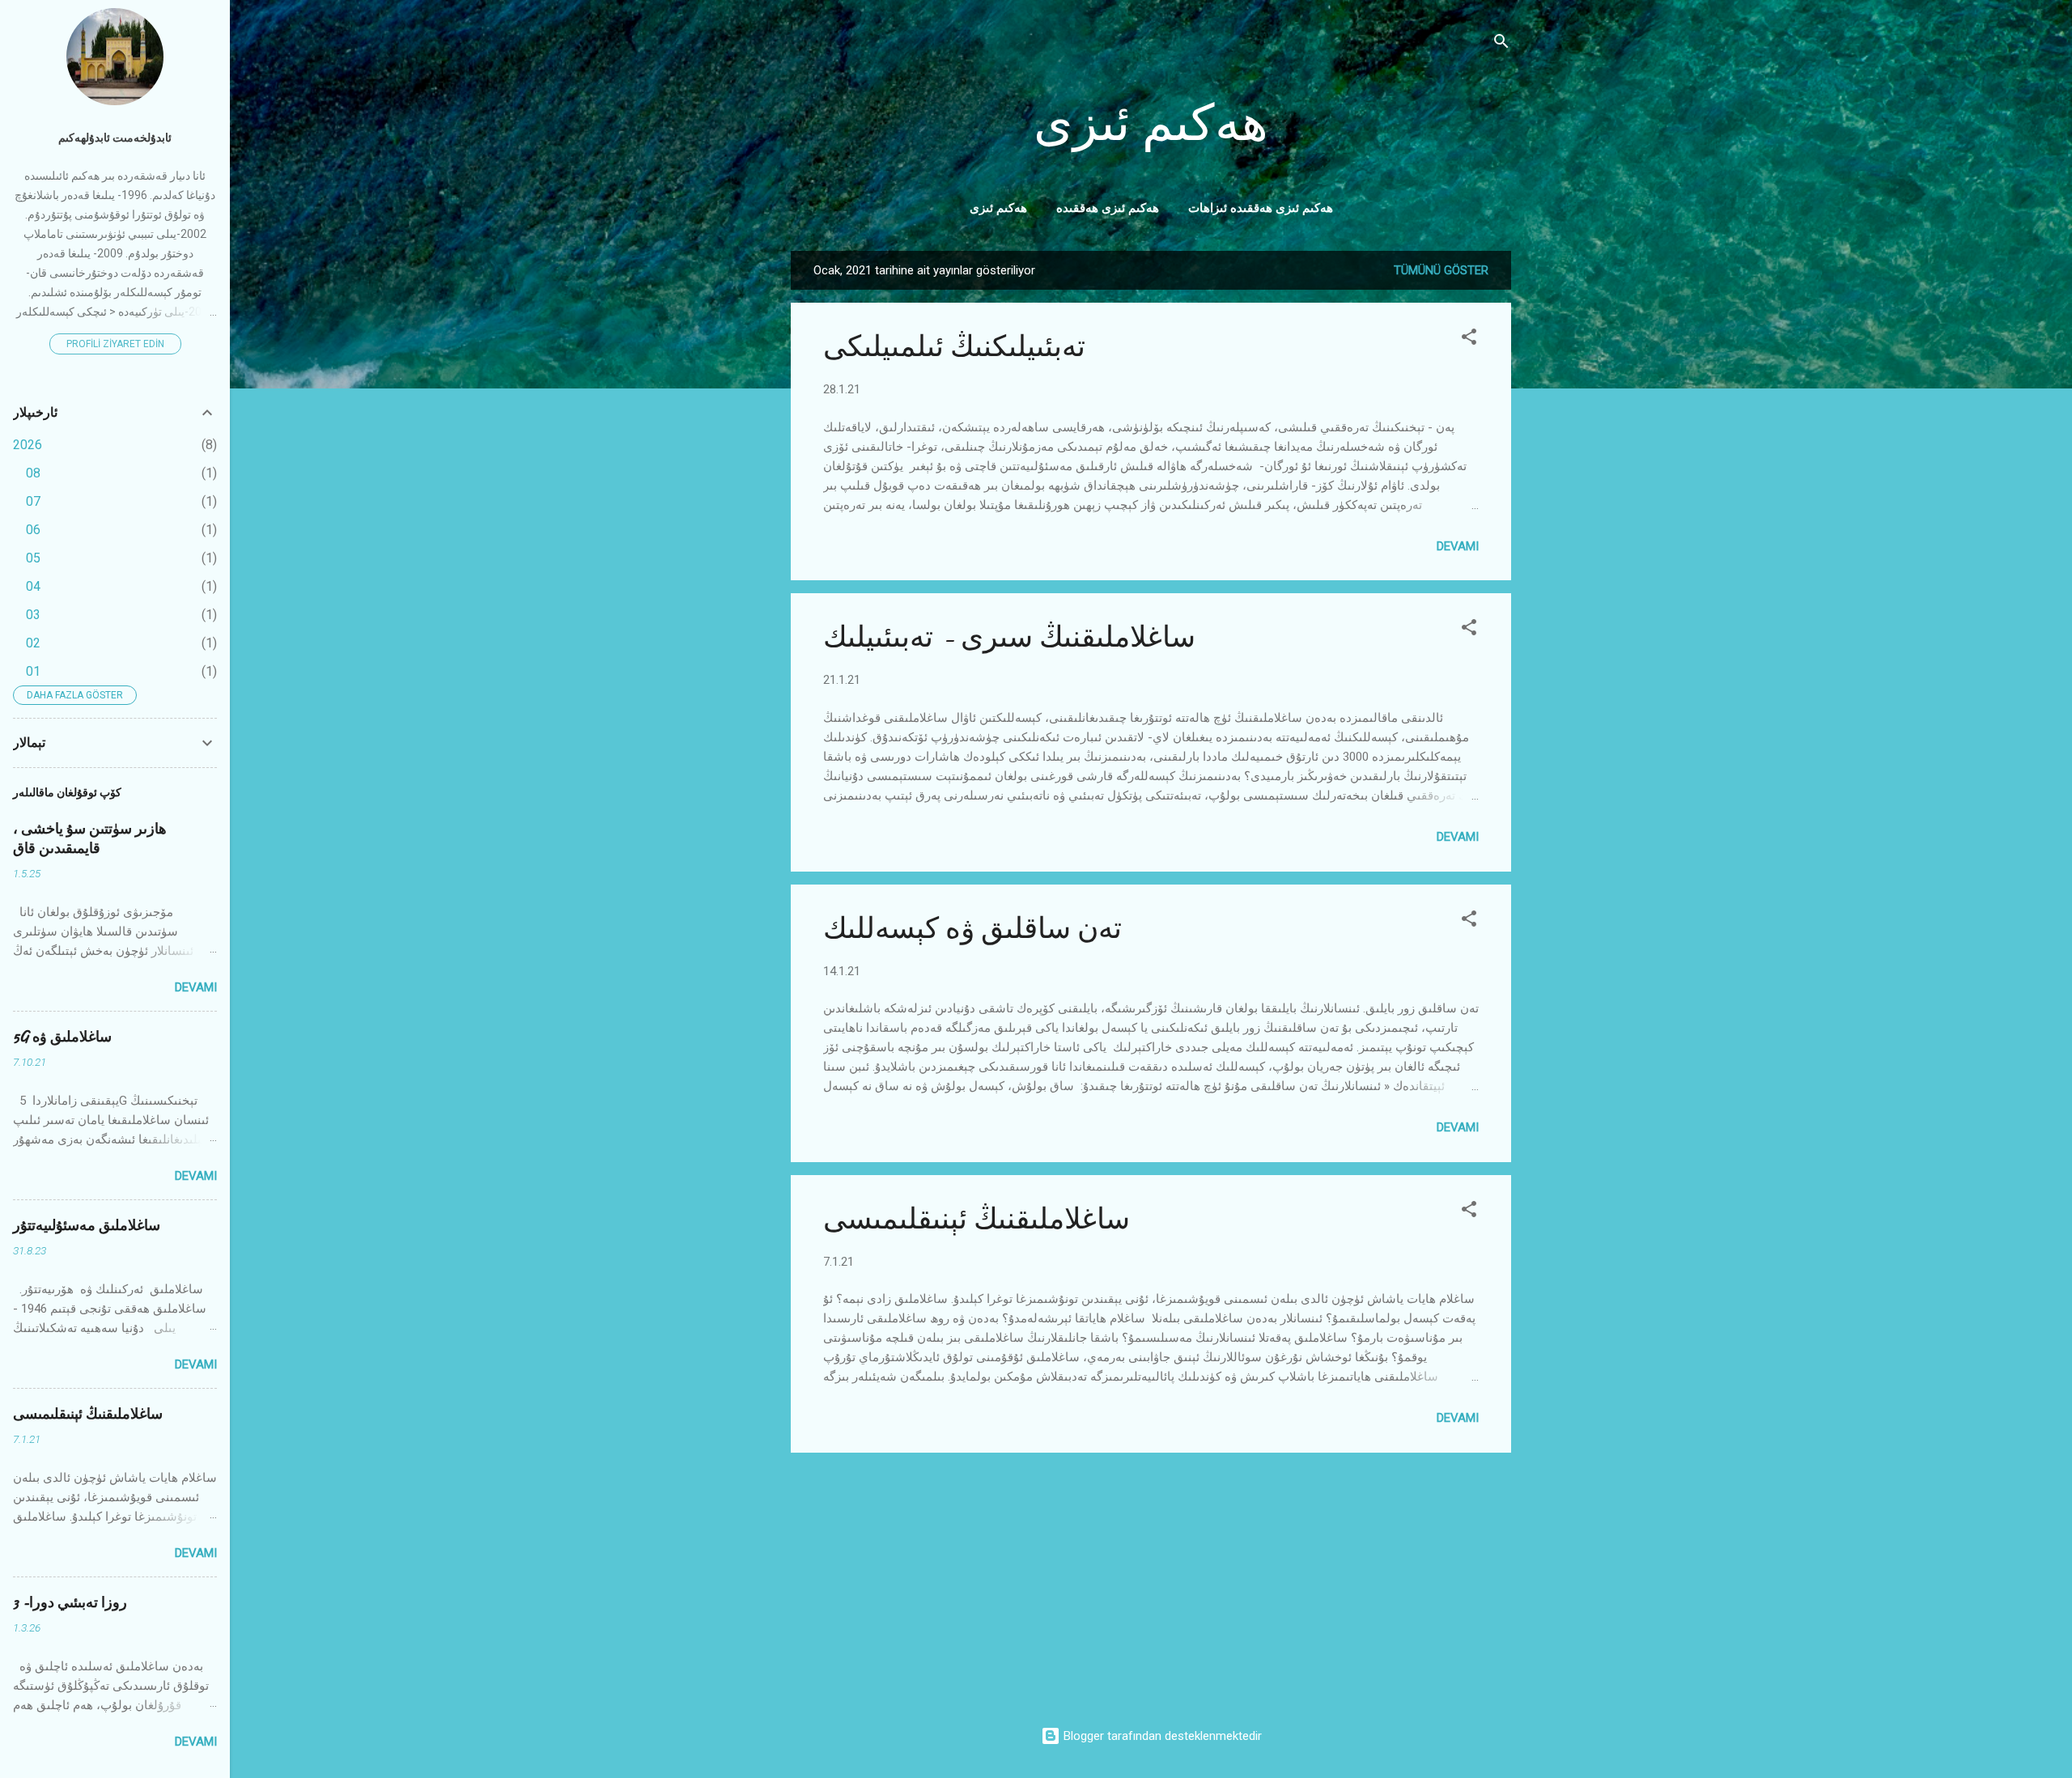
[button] (1469, 339)
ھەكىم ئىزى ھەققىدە (1108, 208)
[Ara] (1501, 44)
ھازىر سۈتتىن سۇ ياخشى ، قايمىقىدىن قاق (90, 839)
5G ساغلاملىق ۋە (62, 1037)
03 (33, 615)
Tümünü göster (1441, 270)
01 (33, 671)
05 (33, 558)
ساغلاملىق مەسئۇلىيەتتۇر (87, 1226)
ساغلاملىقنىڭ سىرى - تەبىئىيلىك (1009, 637)
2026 (28, 445)
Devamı (1458, 546)
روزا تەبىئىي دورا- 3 (70, 1603)
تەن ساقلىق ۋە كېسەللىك (972, 929)
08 (33, 473)
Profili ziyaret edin (115, 344)
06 (33, 530)
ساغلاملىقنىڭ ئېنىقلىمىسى (977, 1219)
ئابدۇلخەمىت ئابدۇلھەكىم (115, 138)
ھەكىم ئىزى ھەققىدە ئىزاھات (1261, 208)
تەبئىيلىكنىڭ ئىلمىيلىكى (954, 347)
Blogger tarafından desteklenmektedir (1161, 1736)
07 (33, 501)
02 (33, 643)
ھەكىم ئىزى (1151, 124)
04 (33, 586)
